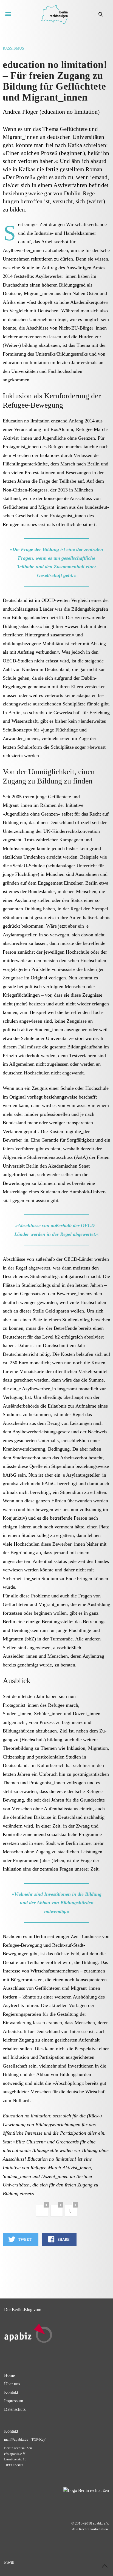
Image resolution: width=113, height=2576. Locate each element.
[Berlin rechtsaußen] (54, 14)
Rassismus (13, 48)
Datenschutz (15, 2409)
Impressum (14, 2401)
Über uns (12, 2384)
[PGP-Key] (39, 2439)
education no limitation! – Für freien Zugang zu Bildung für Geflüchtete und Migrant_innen (55, 81)
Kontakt (11, 2392)
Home (9, 2375)
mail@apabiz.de (16, 2439)
